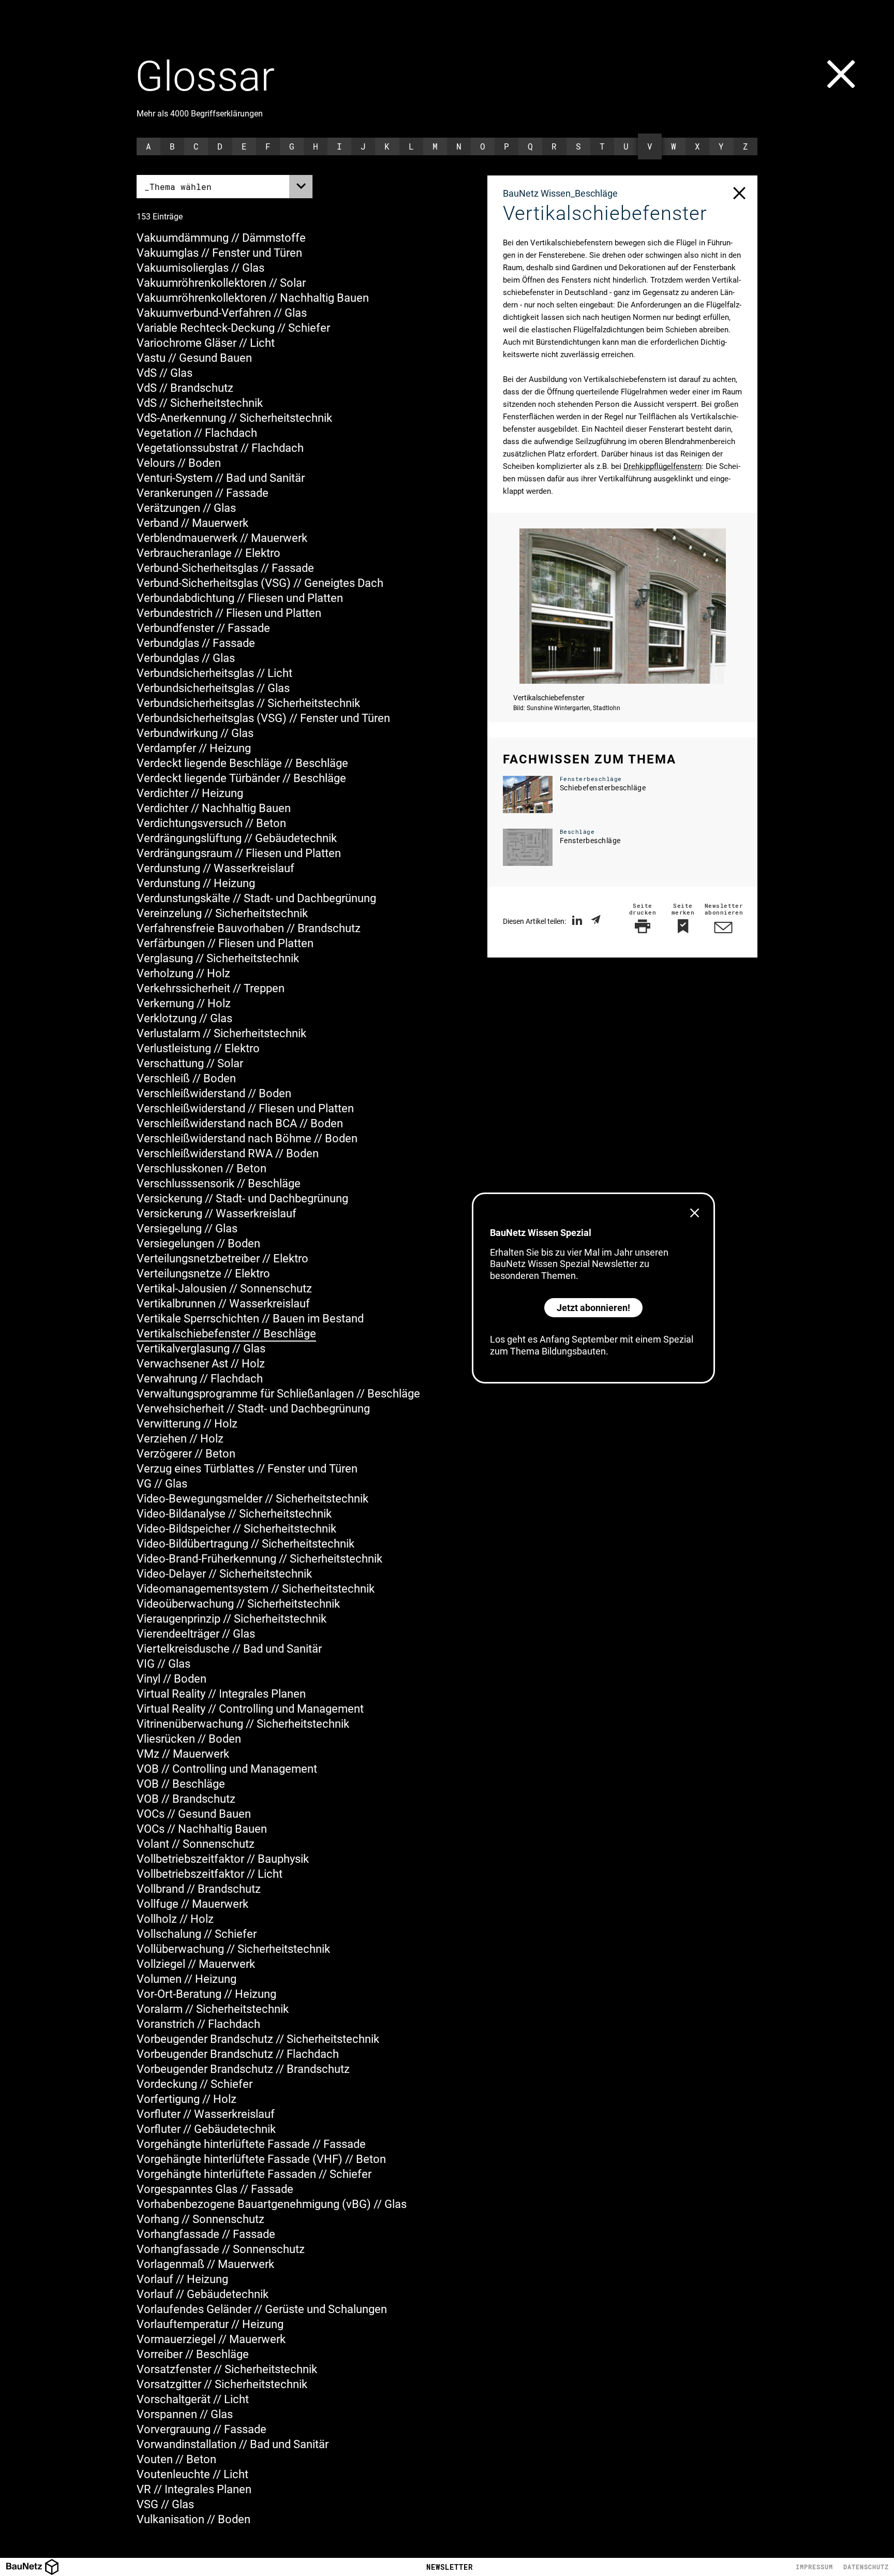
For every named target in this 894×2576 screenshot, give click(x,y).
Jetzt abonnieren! (593, 1308)
